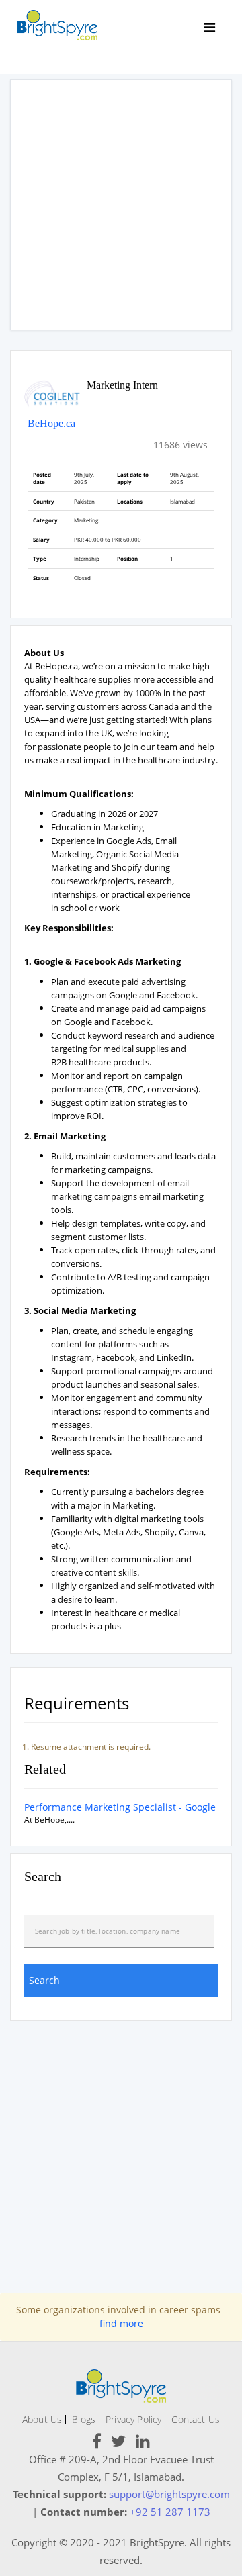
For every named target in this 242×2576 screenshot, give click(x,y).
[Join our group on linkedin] (143, 2443)
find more (121, 2323)
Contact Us (196, 2419)
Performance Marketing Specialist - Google (120, 1807)
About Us (42, 2419)
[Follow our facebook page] (97, 2443)
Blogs (84, 2419)
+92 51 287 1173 (170, 2512)
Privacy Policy (133, 2419)
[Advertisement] (121, 205)
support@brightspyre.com (169, 2494)
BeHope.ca (51, 423)
